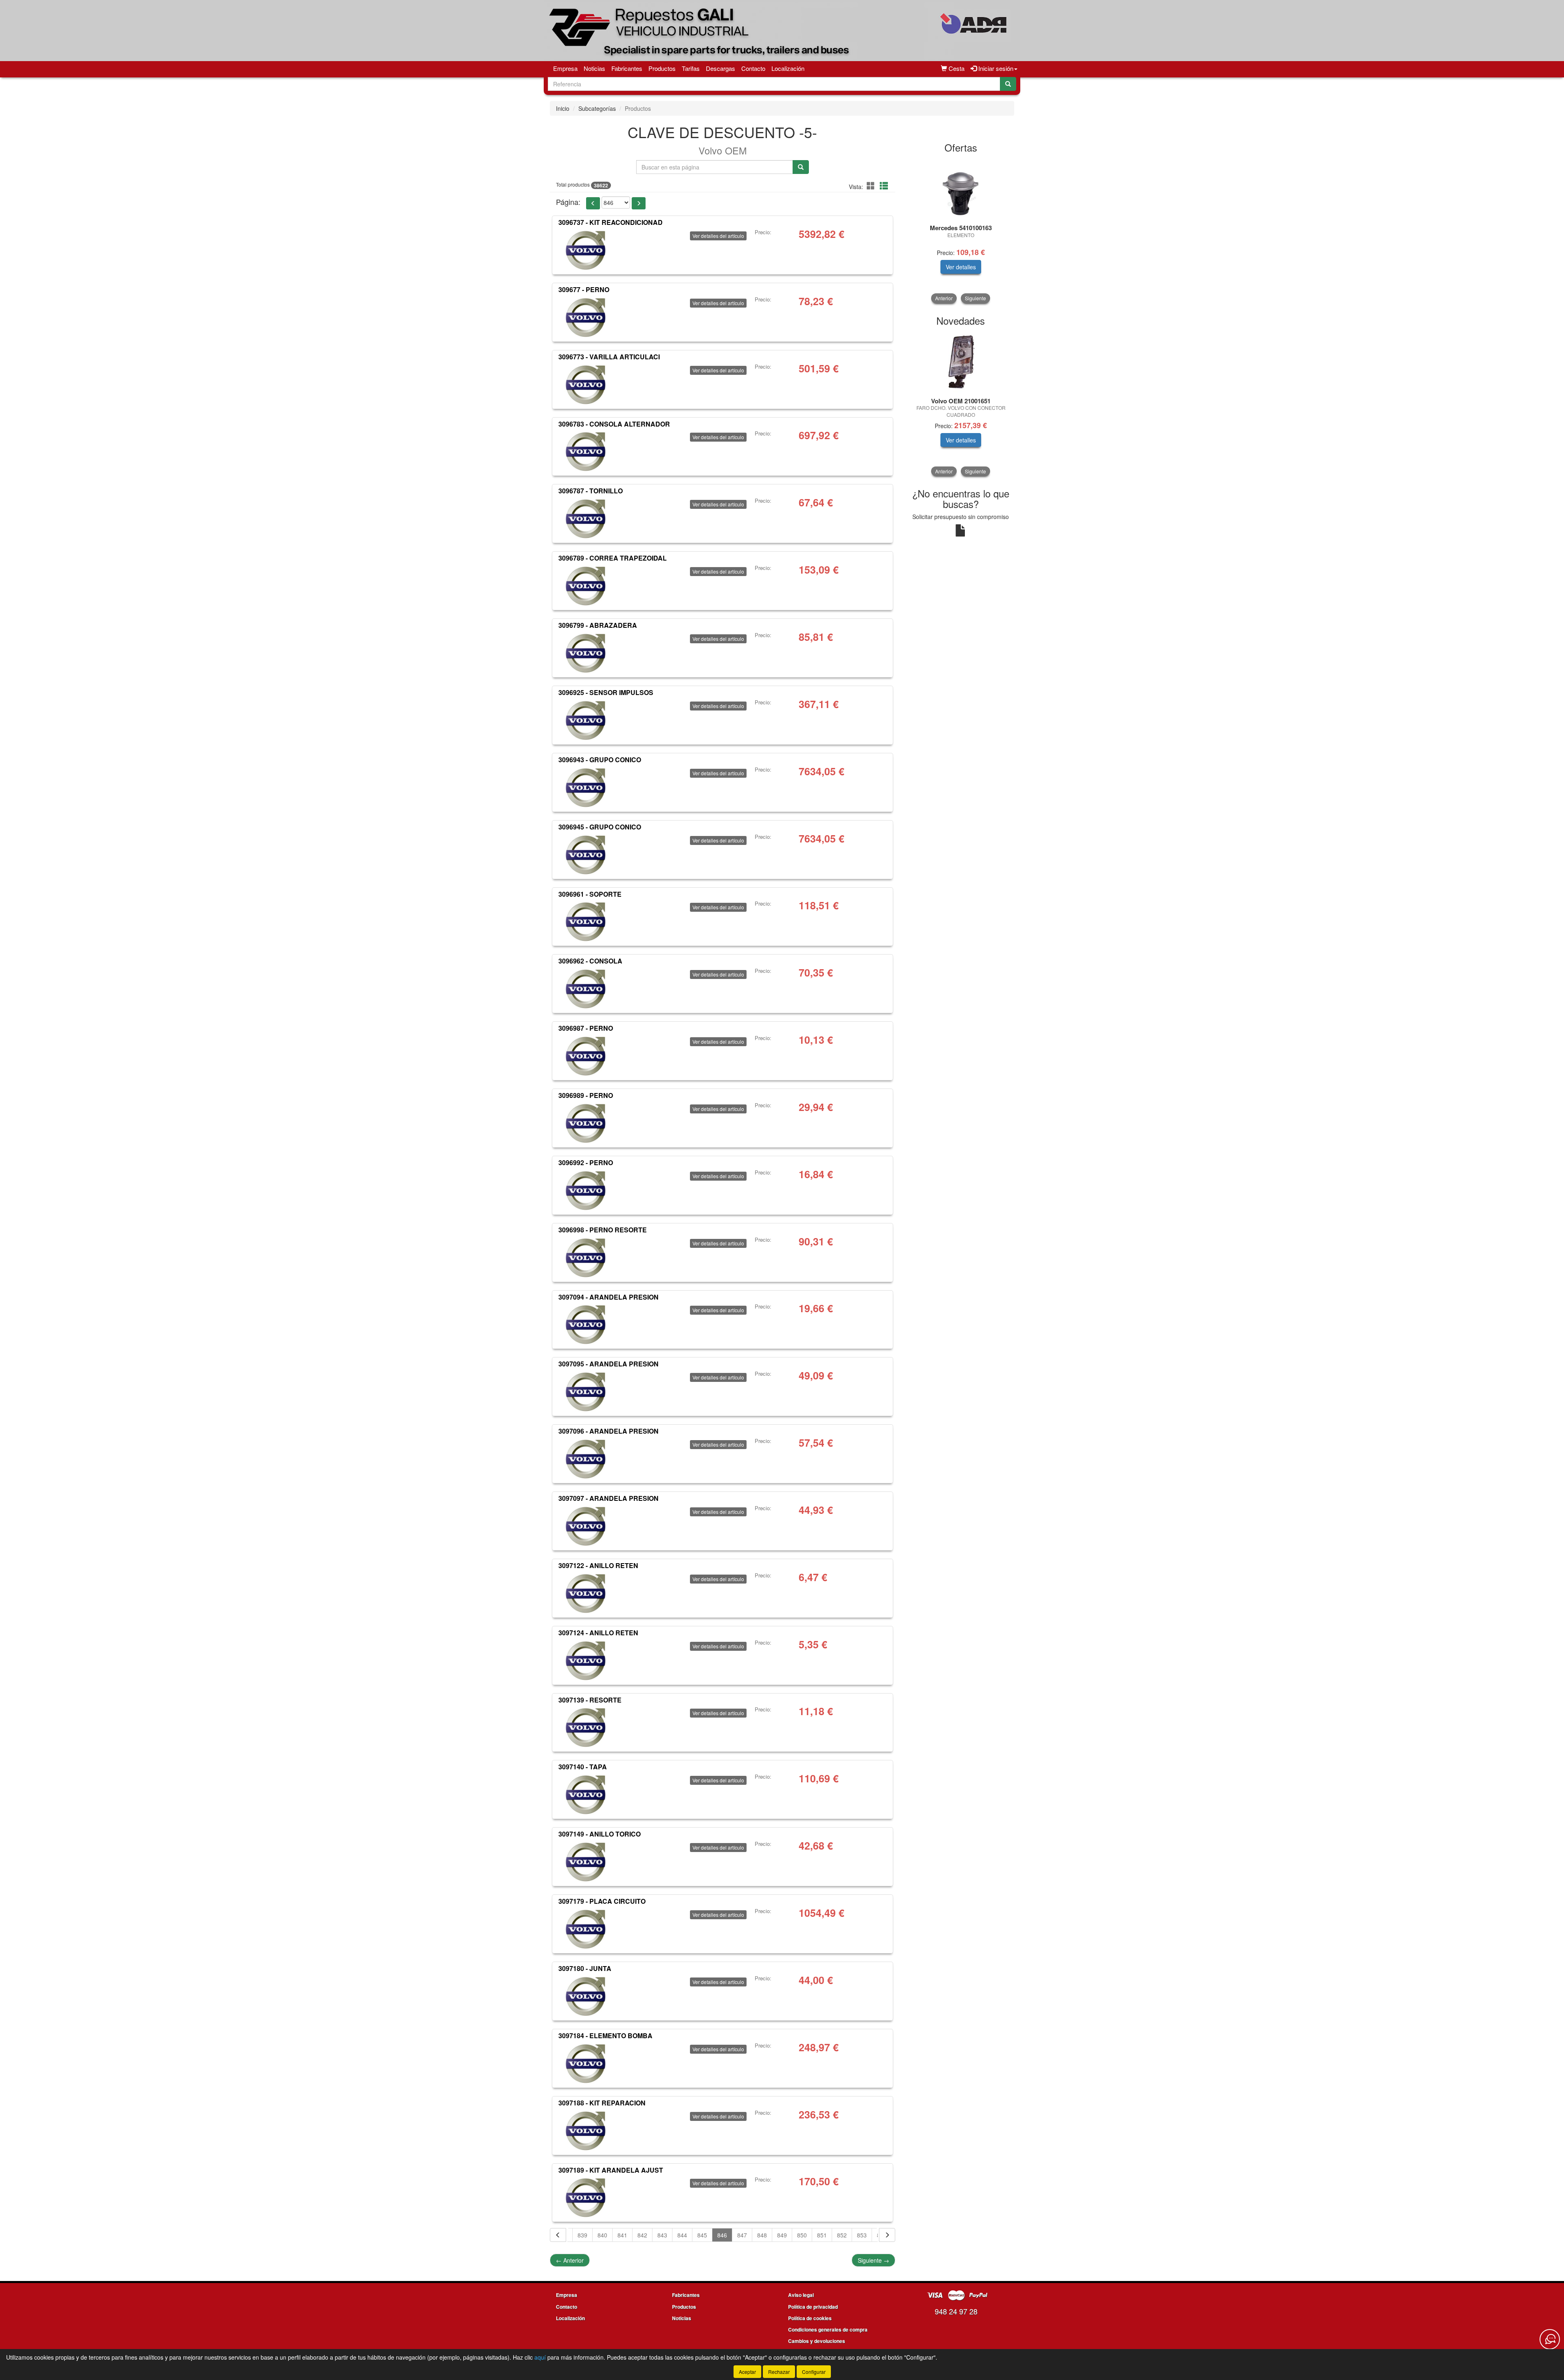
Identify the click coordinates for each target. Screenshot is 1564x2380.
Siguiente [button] (975, 298)
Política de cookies (810, 2318)
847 (742, 2235)
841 (622, 2235)
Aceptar (747, 2372)
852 (842, 2235)
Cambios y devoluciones (817, 2341)
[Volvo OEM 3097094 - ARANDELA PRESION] (586, 1324)
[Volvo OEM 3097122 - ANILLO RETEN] (586, 1593)
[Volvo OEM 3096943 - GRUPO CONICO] (586, 787)
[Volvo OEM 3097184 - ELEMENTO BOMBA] (586, 2063)
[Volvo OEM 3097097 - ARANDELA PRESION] (586, 1526)
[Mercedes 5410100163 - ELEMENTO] (961, 189)
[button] (872, 186)
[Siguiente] (887, 2235)
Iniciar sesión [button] (995, 68)
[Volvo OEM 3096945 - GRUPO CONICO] (586, 854)
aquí (540, 2357)
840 (602, 2235)
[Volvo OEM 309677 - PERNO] (586, 317)
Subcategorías (597, 108)
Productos (662, 68)
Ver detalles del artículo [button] (718, 236)
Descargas (720, 68)
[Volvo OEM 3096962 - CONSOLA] (586, 988)
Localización (788, 68)
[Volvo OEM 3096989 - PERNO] (586, 1123)
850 (802, 2235)
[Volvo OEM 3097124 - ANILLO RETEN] (586, 1660)
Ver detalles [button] (961, 267)
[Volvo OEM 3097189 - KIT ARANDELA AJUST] (586, 2197)
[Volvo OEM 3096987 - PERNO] (586, 1056)
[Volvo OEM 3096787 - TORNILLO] (586, 518)
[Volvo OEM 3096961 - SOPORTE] (586, 921)
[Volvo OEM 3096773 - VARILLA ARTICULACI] (586, 384)
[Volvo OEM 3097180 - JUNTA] (586, 1996)
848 (762, 2235)
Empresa (565, 68)
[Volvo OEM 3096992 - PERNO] (586, 1190)
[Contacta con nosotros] (1550, 2339)
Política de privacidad (813, 2307)
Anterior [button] (944, 298)
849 (782, 2235)
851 (822, 2235)
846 (722, 2235)
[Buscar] (1008, 84)
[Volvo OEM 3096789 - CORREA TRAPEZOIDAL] (586, 585)
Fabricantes (627, 68)
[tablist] (961, 231)
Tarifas (691, 68)
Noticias (594, 68)
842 (642, 2235)
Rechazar (779, 2372)
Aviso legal (801, 2295)
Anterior (570, 2260)
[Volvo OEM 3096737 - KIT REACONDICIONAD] (586, 250)
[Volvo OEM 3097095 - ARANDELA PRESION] (586, 1391)
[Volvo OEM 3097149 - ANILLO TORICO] (586, 1861)
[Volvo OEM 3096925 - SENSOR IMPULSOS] (586, 720)
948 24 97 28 (956, 2311)
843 (662, 2235)
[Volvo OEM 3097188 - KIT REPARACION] (586, 2130)
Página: (568, 202)
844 (682, 2235)
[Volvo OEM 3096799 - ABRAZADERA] (586, 653)
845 (702, 2235)
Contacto (753, 68)
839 (582, 2235)
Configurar (814, 2372)
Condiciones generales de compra (828, 2329)
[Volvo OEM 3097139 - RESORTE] (586, 1727)
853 (862, 2235)
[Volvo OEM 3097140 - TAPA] (586, 1794)
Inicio (563, 108)
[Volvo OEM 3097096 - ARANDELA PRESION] (586, 1458)
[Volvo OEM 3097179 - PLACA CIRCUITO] (586, 1929)
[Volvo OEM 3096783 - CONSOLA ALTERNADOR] (586, 451)
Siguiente (873, 2260)
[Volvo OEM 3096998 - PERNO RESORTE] (586, 1257)
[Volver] (558, 2235)
